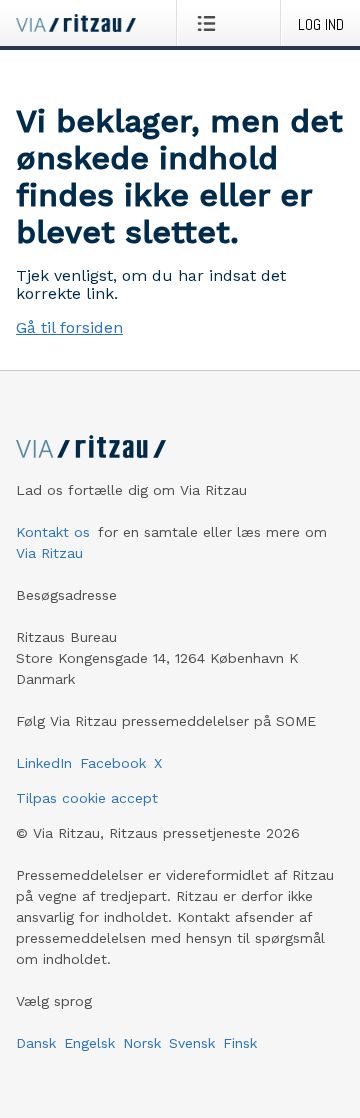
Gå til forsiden (69, 327)
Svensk (192, 1043)
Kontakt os (53, 532)
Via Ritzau (49, 553)
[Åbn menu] (210, 23)
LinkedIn (44, 763)
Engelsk (89, 1043)
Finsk (240, 1043)
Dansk (36, 1043)
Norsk (142, 1043)
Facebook (113, 763)
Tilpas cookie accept (87, 798)
